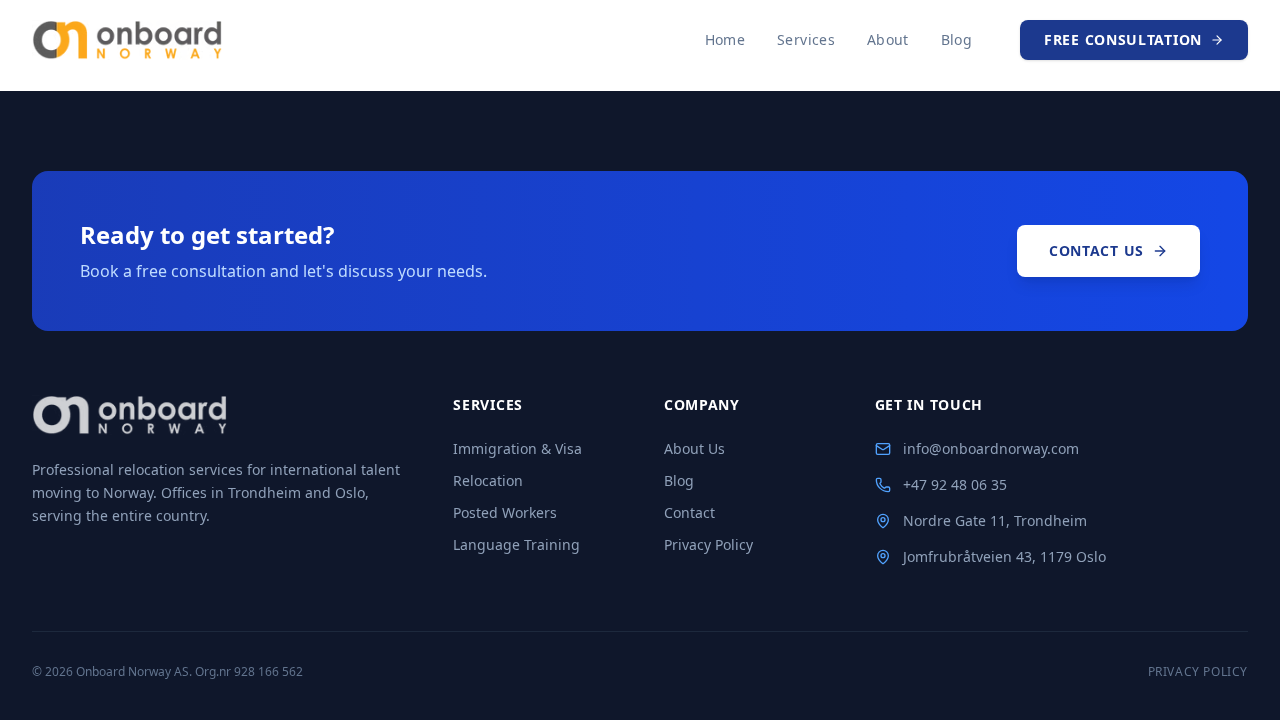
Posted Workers (505, 512)
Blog (956, 39)
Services (806, 39)
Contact (689, 512)
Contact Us (1096, 250)
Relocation (488, 480)
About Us (694, 448)
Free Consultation (1123, 39)
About (888, 39)
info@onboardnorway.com (991, 448)
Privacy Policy (708, 544)
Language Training (516, 544)
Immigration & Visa (517, 448)
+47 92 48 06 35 (955, 484)
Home (725, 39)
